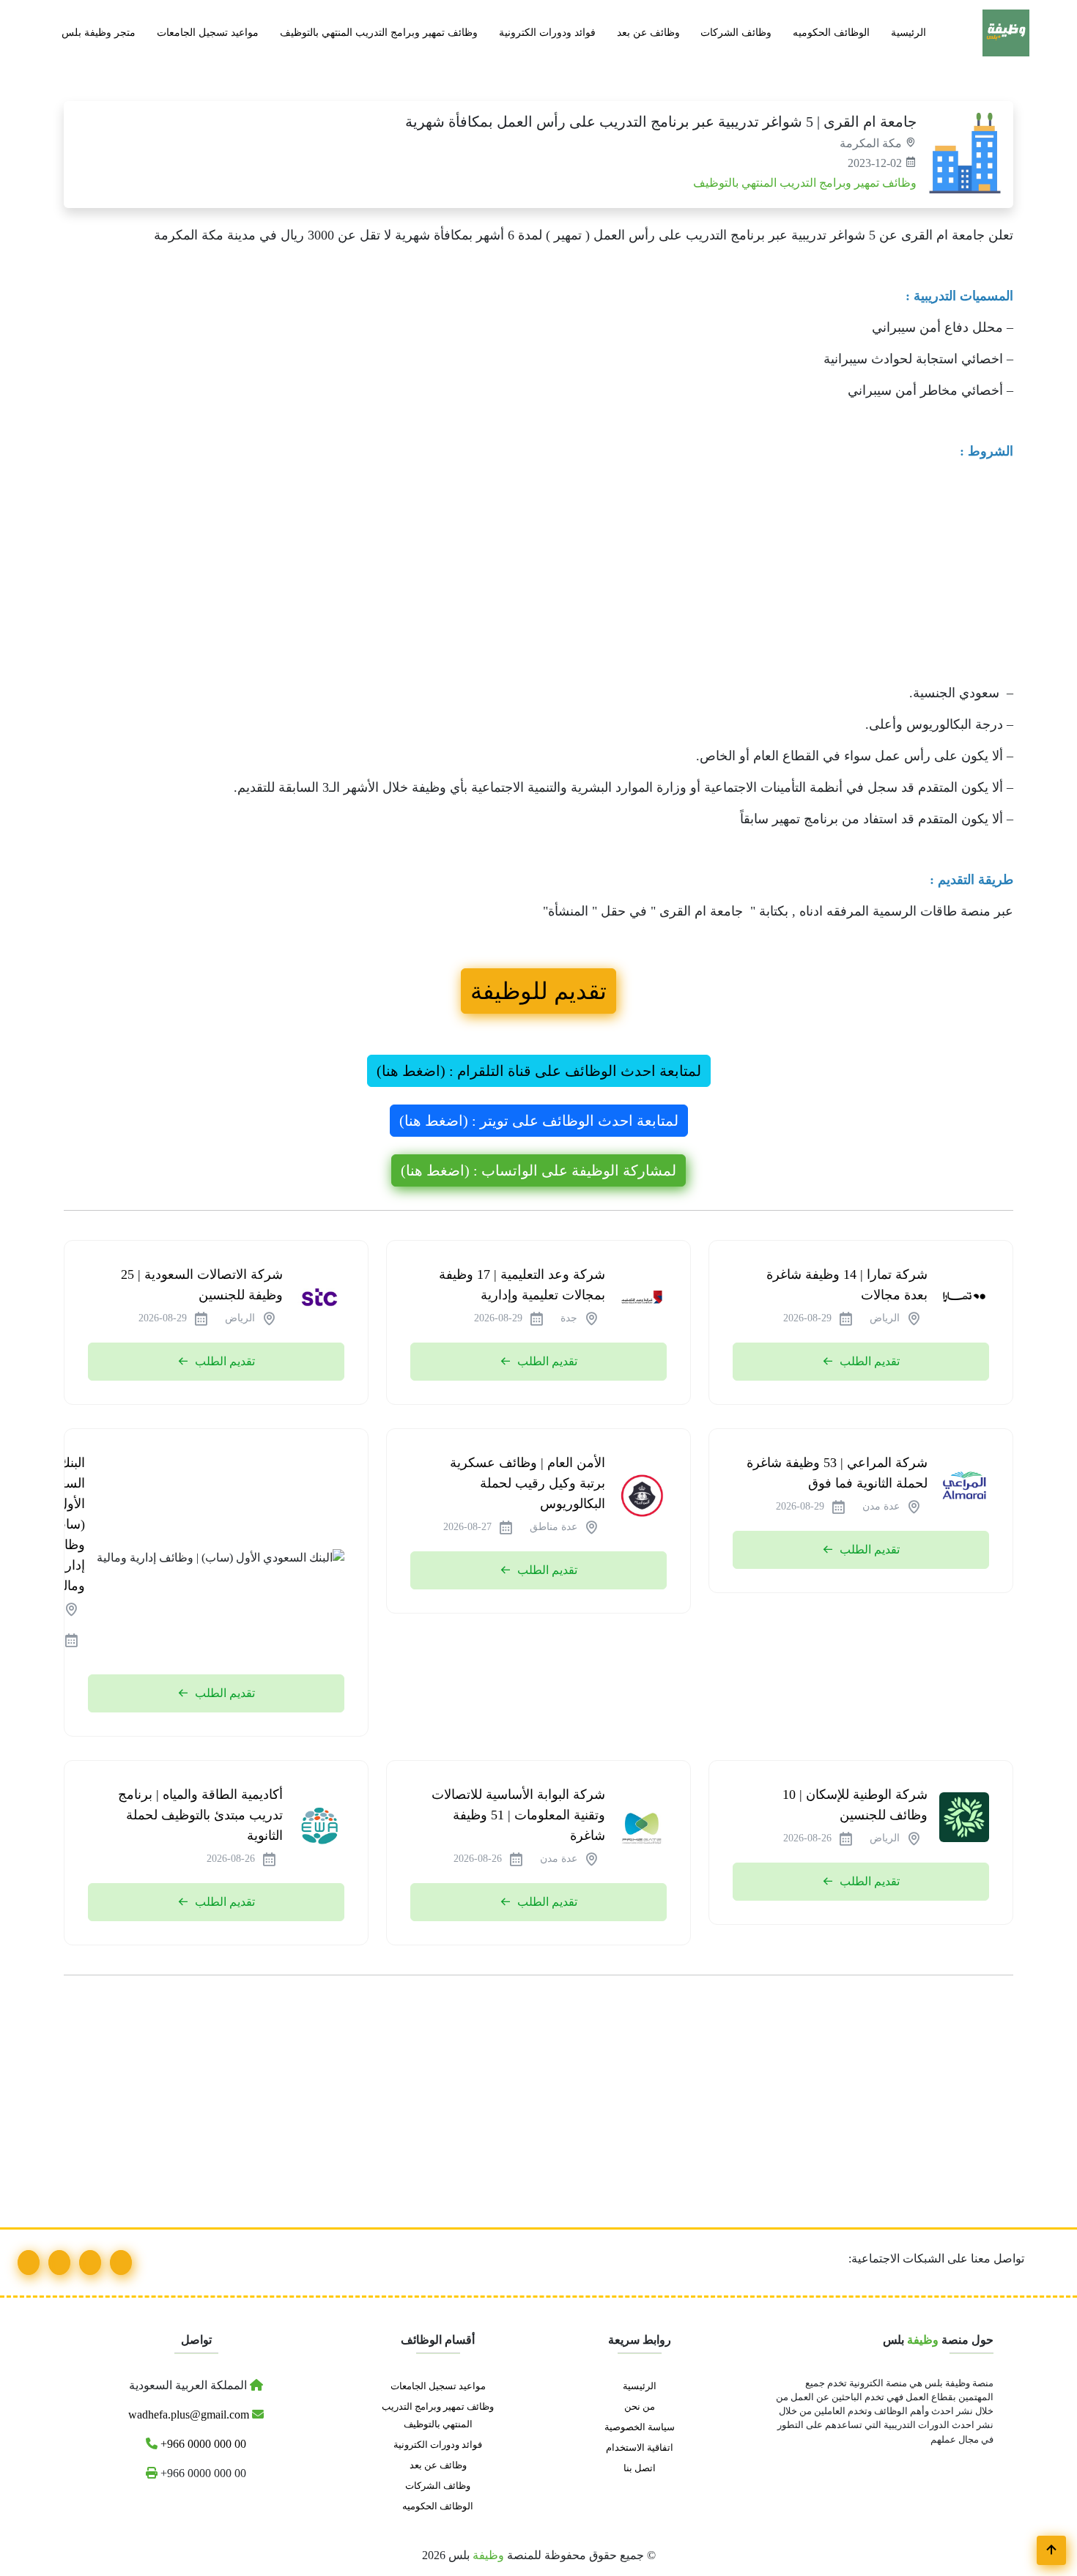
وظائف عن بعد (648, 32)
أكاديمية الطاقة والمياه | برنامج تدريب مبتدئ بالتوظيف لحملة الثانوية (200, 1815)
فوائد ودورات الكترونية (547, 32)
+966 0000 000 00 (202, 2444)
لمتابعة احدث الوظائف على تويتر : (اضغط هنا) (539, 1121)
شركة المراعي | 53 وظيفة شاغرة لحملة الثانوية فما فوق (837, 1473)
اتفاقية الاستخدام (640, 2448)
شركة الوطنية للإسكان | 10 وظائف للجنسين (855, 1805)
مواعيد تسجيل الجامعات (208, 32)
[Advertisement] (574, 576)
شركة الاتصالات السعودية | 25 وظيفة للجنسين (202, 1285)
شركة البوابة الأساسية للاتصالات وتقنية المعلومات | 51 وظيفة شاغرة (518, 1815)
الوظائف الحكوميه (831, 32)
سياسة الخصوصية (640, 2427)
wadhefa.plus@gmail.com (190, 2414)
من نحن (640, 2407)
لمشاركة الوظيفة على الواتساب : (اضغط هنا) (538, 1170)
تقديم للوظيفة (538, 991)
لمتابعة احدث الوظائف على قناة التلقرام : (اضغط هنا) (539, 1071)
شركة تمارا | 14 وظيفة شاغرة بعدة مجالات (847, 1285)
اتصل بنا (640, 2468)
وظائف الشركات (736, 32)
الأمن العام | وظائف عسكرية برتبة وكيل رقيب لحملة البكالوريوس (528, 1483)
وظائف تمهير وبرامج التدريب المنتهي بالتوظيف (379, 32)
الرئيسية (908, 32)
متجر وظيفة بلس (99, 32)
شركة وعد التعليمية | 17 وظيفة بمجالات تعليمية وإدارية (522, 1285)
